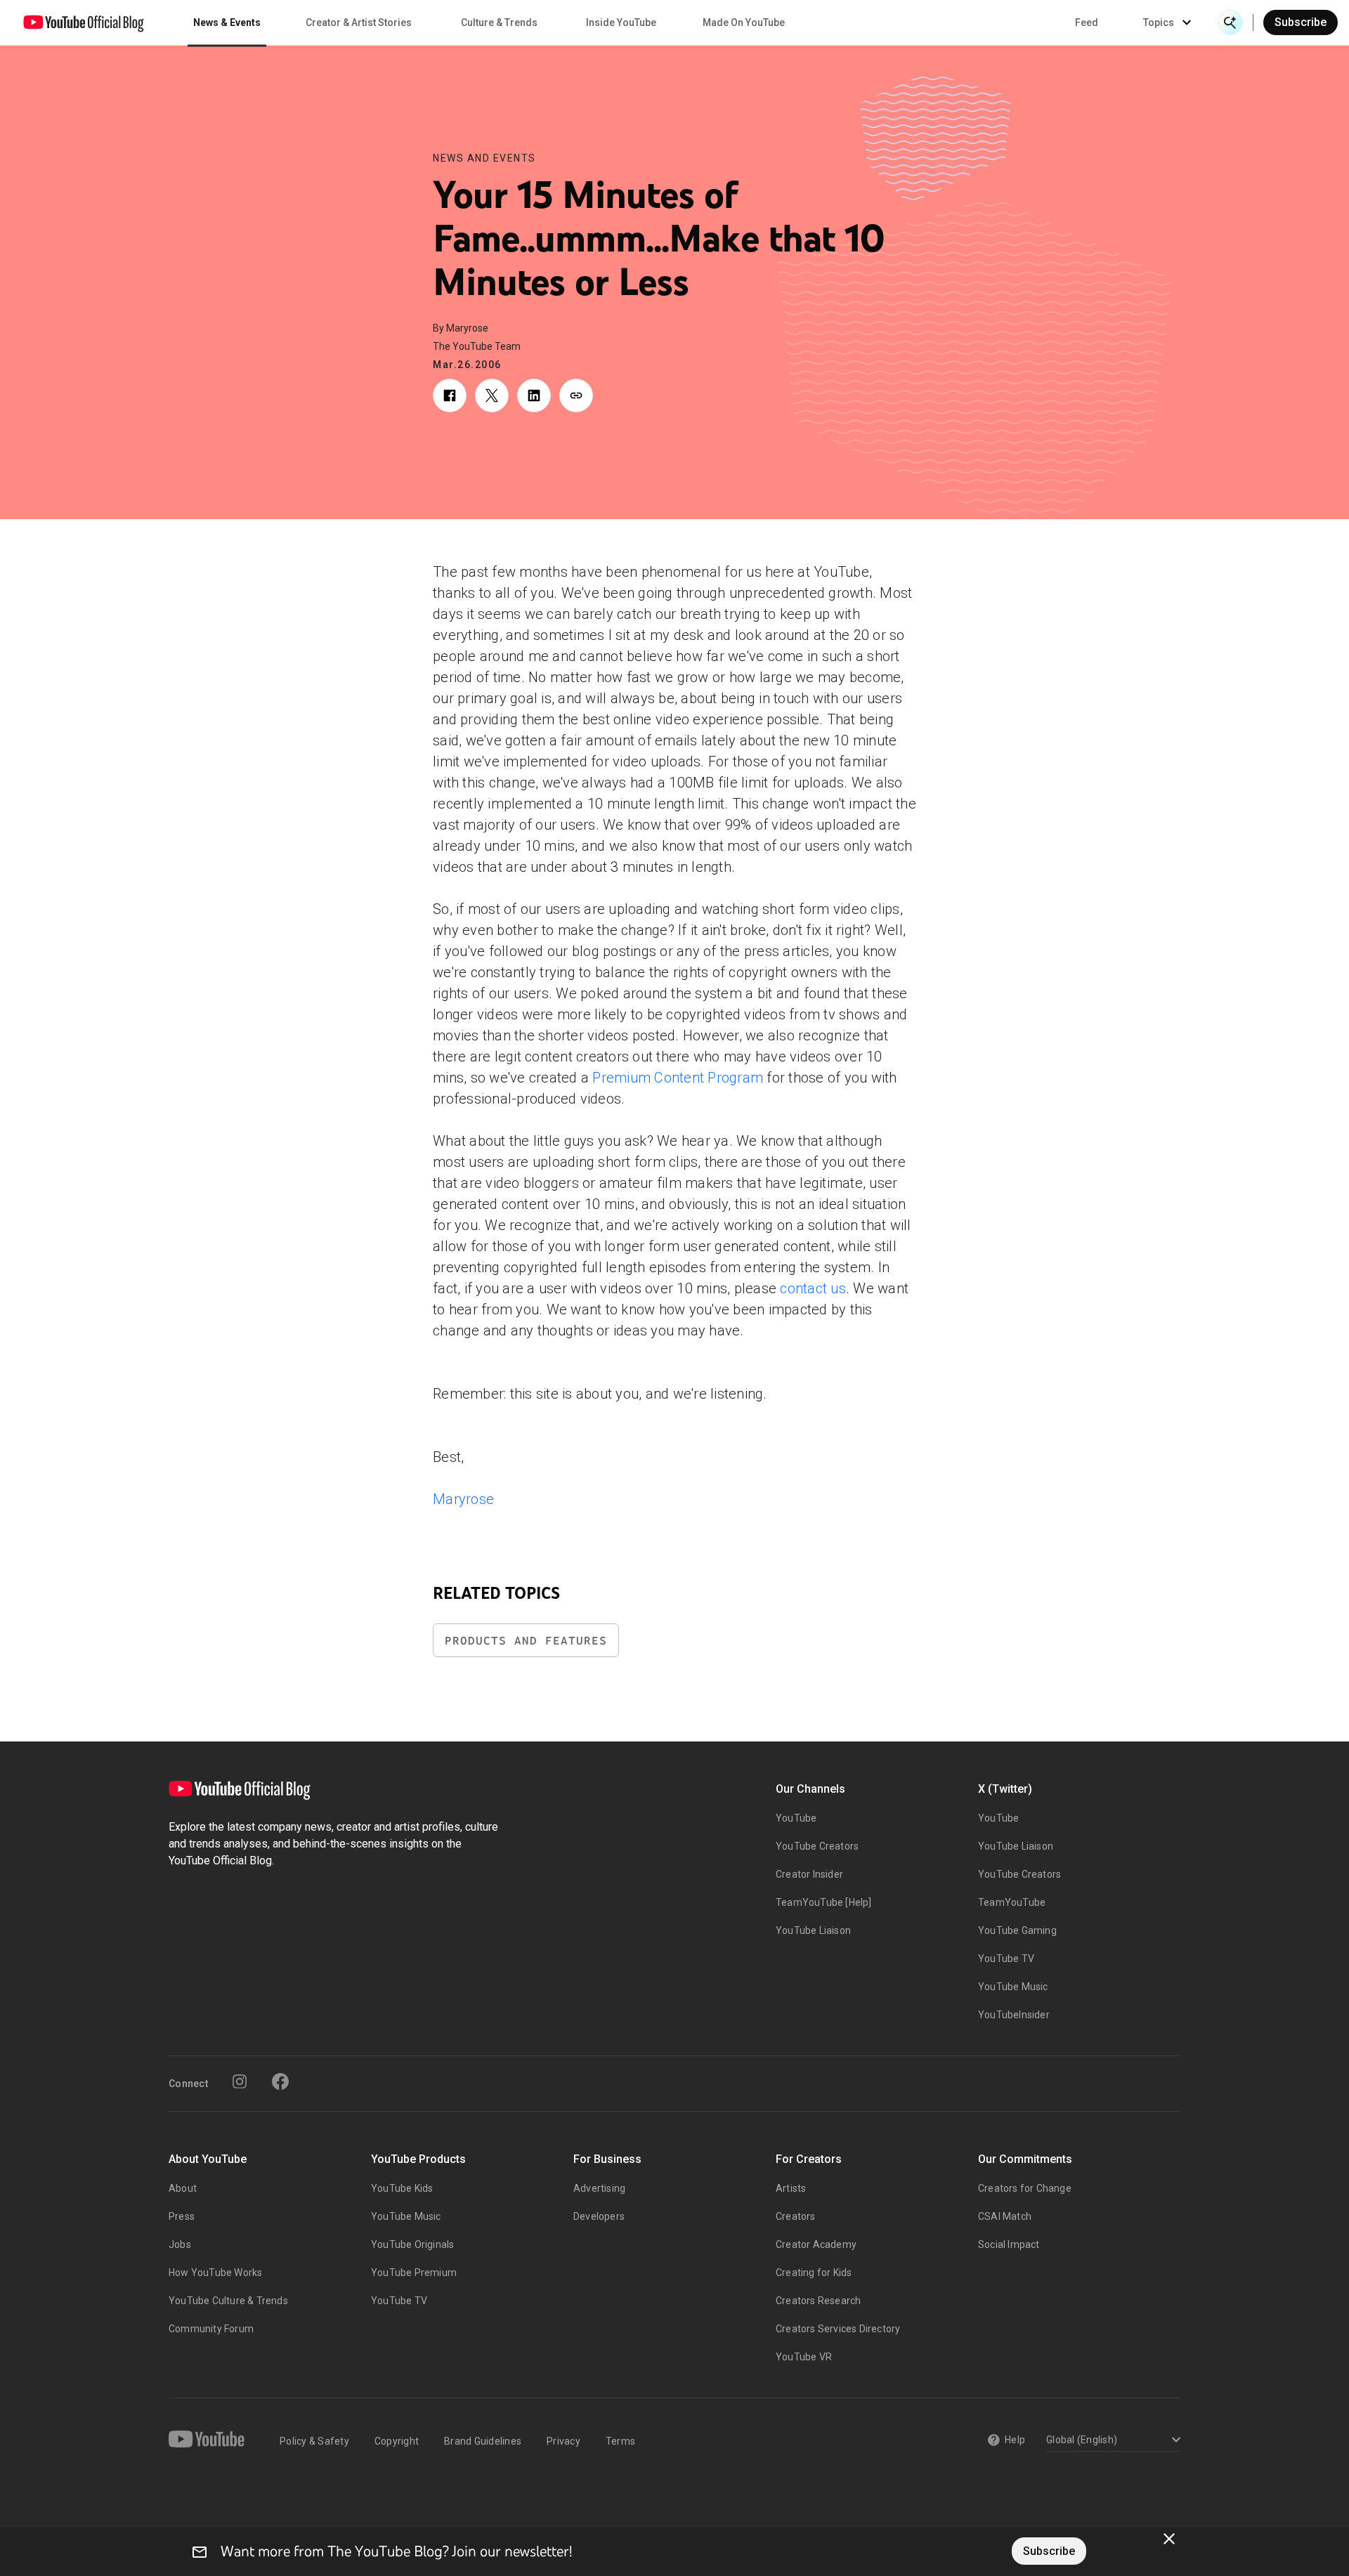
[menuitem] (1087, 22)
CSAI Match (1005, 2216)
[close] (1169, 2539)
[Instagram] (240, 2081)
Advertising (599, 2188)
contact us (813, 1288)
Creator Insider (809, 1874)
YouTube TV (1006, 1959)
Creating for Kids (814, 2273)
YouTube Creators (817, 1846)
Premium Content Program (678, 1078)
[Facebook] (280, 2081)
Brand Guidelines (483, 2441)
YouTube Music (1013, 1987)
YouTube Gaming (1017, 1930)
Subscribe (1301, 22)
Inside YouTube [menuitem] (621, 22)
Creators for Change (1025, 2188)
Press (182, 2216)
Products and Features (526, 1641)
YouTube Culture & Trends (228, 2301)
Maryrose (463, 1499)
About (183, 2188)
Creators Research (818, 2301)
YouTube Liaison (813, 1930)
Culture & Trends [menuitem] (499, 22)
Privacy (563, 2441)
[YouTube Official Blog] (84, 22)
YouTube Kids (402, 2188)
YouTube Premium (414, 2273)
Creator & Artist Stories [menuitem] (359, 22)
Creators (796, 2216)
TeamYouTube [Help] (824, 1902)
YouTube (796, 1818)
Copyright (397, 2441)
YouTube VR (804, 2357)
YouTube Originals (412, 2244)
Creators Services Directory (838, 2329)
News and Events (484, 158)
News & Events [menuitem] (227, 22)
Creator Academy (816, 2244)
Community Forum (211, 2329)
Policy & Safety (314, 2441)
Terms (620, 2441)
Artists (791, 2188)
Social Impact (1009, 2244)
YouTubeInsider (1014, 2015)
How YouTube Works (215, 2273)
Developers (599, 2216)
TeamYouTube (1012, 1902)
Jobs (180, 2244)
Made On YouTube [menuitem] (744, 22)
